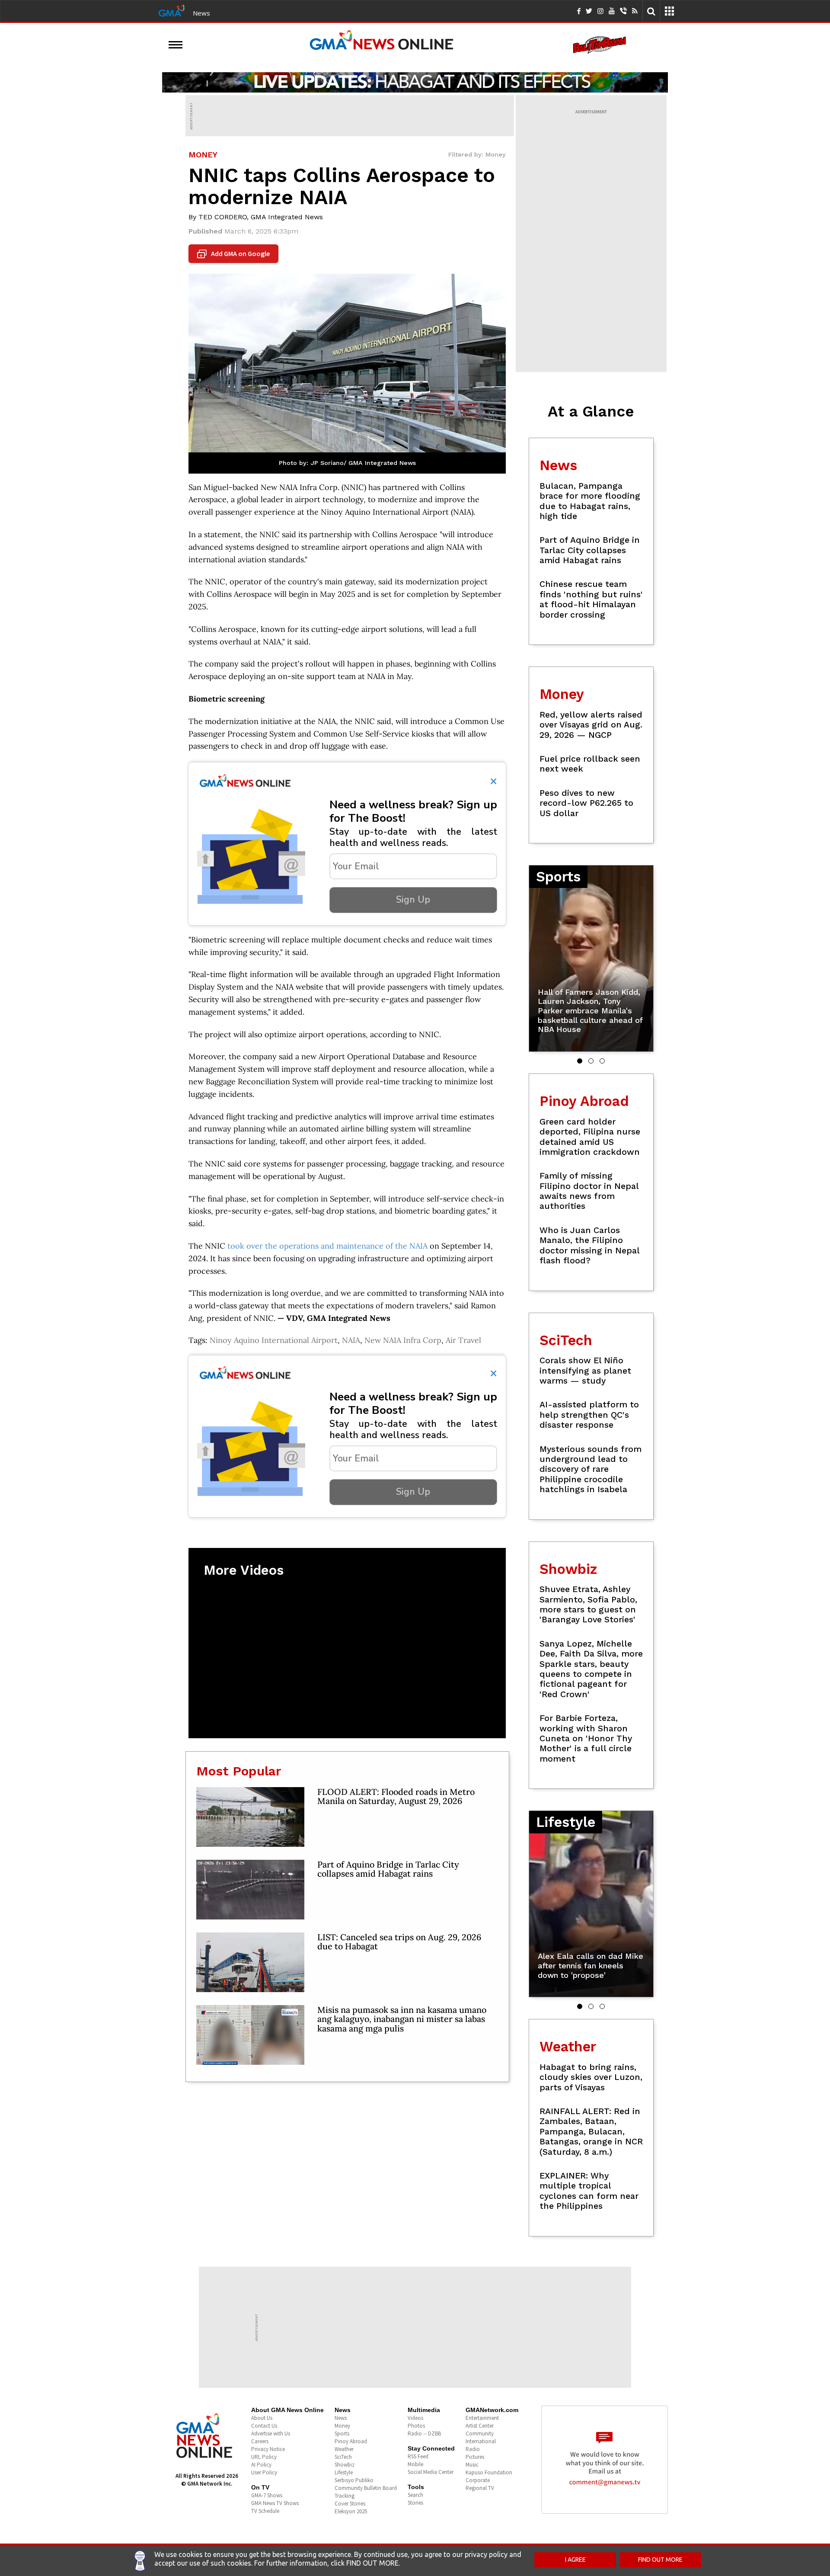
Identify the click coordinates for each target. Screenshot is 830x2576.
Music (472, 2465)
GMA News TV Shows (275, 2503)
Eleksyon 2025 (351, 2511)
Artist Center (480, 2426)
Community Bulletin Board (366, 2488)
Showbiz (345, 2465)
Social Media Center (431, 2472)
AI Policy (261, 2465)
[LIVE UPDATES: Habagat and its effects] (415, 82)
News (201, 13)
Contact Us (264, 2426)
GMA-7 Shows (267, 2495)
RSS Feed (418, 2456)
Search (415, 2495)
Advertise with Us (271, 2433)
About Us (262, 2418)
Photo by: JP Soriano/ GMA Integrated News (347, 463)
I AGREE (575, 2560)
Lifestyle (344, 2472)
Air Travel (463, 1340)
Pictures (475, 2457)
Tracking (345, 2496)
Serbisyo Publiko (354, 2480)
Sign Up (413, 900)
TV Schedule (265, 2511)
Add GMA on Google (235, 254)
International (481, 2441)
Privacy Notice (268, 2449)
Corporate (478, 2480)
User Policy (264, 2472)
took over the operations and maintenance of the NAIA (327, 1246)
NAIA (351, 1340)
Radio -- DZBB (424, 2433)
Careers (260, 2441)
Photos (416, 2426)
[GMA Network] (172, 10)
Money (342, 2426)
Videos (415, 2418)
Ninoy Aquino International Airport (274, 1340)
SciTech (343, 2457)
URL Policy (264, 2457)
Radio (473, 2449)
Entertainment (482, 2418)
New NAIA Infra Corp (403, 1340)
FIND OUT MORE (660, 2560)
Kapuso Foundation (489, 2472)
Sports (342, 2433)
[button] (580, 1061)
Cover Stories (350, 2504)
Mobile (415, 2464)
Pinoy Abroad (351, 2441)
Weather (344, 2449)
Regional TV (480, 2488)
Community (480, 2433)
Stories (415, 2503)
